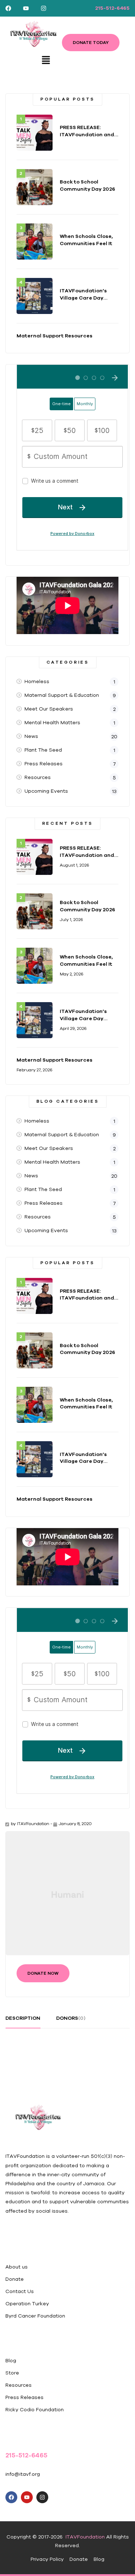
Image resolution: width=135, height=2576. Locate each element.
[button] (46, 60)
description (23, 2018)
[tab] (23, 2021)
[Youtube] (26, 8)
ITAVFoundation (33, 1823)
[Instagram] (44, 8)
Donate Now (43, 1973)
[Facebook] (8, 8)
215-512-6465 (112, 8)
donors (71, 2018)
